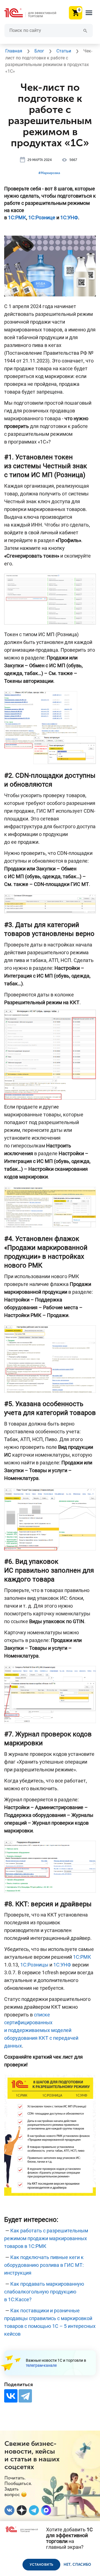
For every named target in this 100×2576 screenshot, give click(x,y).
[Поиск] (85, 30)
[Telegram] (25, 2396)
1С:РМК (17, 217)
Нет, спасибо (77, 2564)
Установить (41, 2565)
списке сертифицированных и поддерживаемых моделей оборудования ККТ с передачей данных (41, 2030)
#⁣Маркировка (49, 173)
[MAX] (46, 2510)
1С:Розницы (34, 1965)
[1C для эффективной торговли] (35, 13)
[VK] (9, 2510)
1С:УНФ (69, 217)
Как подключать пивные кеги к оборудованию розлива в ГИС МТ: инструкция (44, 2265)
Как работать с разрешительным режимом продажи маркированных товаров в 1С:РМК (46, 2238)
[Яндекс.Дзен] (22, 2510)
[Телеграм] (34, 2510)
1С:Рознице (42, 217)
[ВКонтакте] (11, 2396)
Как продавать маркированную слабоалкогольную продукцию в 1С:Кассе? (44, 2292)
